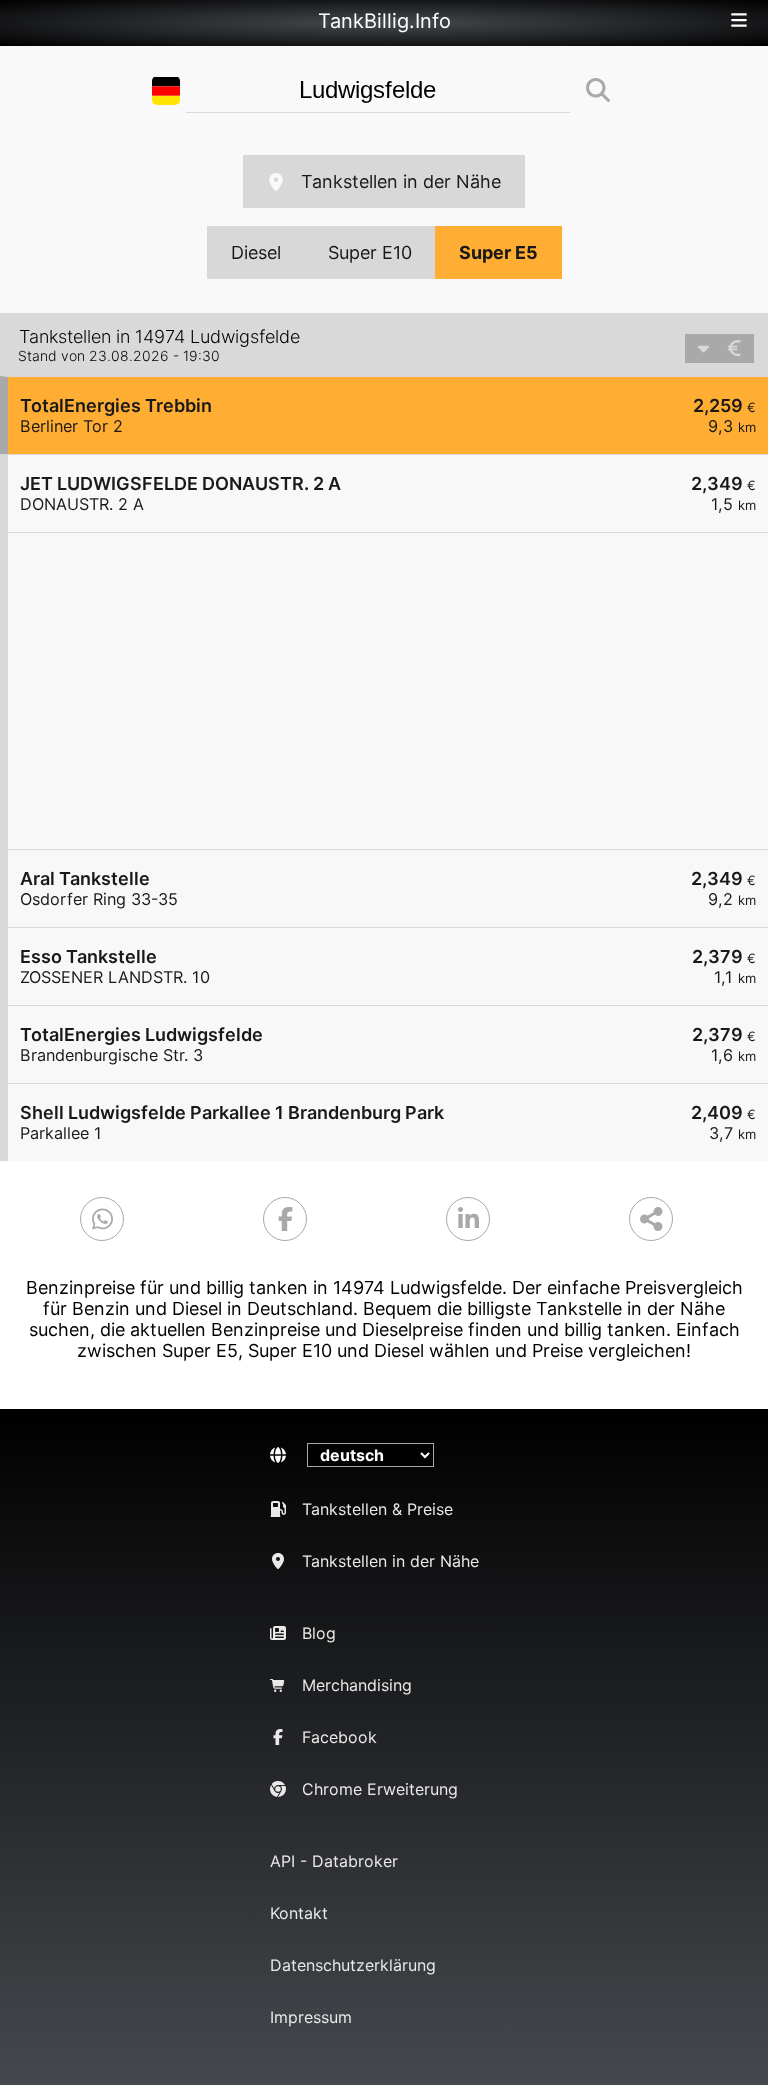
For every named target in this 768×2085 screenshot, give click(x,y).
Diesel (256, 252)
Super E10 (370, 252)
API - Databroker (334, 1861)
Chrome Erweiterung (380, 1789)
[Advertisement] (388, 691)
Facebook (339, 1737)
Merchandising (357, 1685)
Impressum (311, 2017)
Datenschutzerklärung (353, 1965)
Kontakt (299, 1913)
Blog (319, 1633)
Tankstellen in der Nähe (401, 181)
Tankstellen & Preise (377, 1509)
